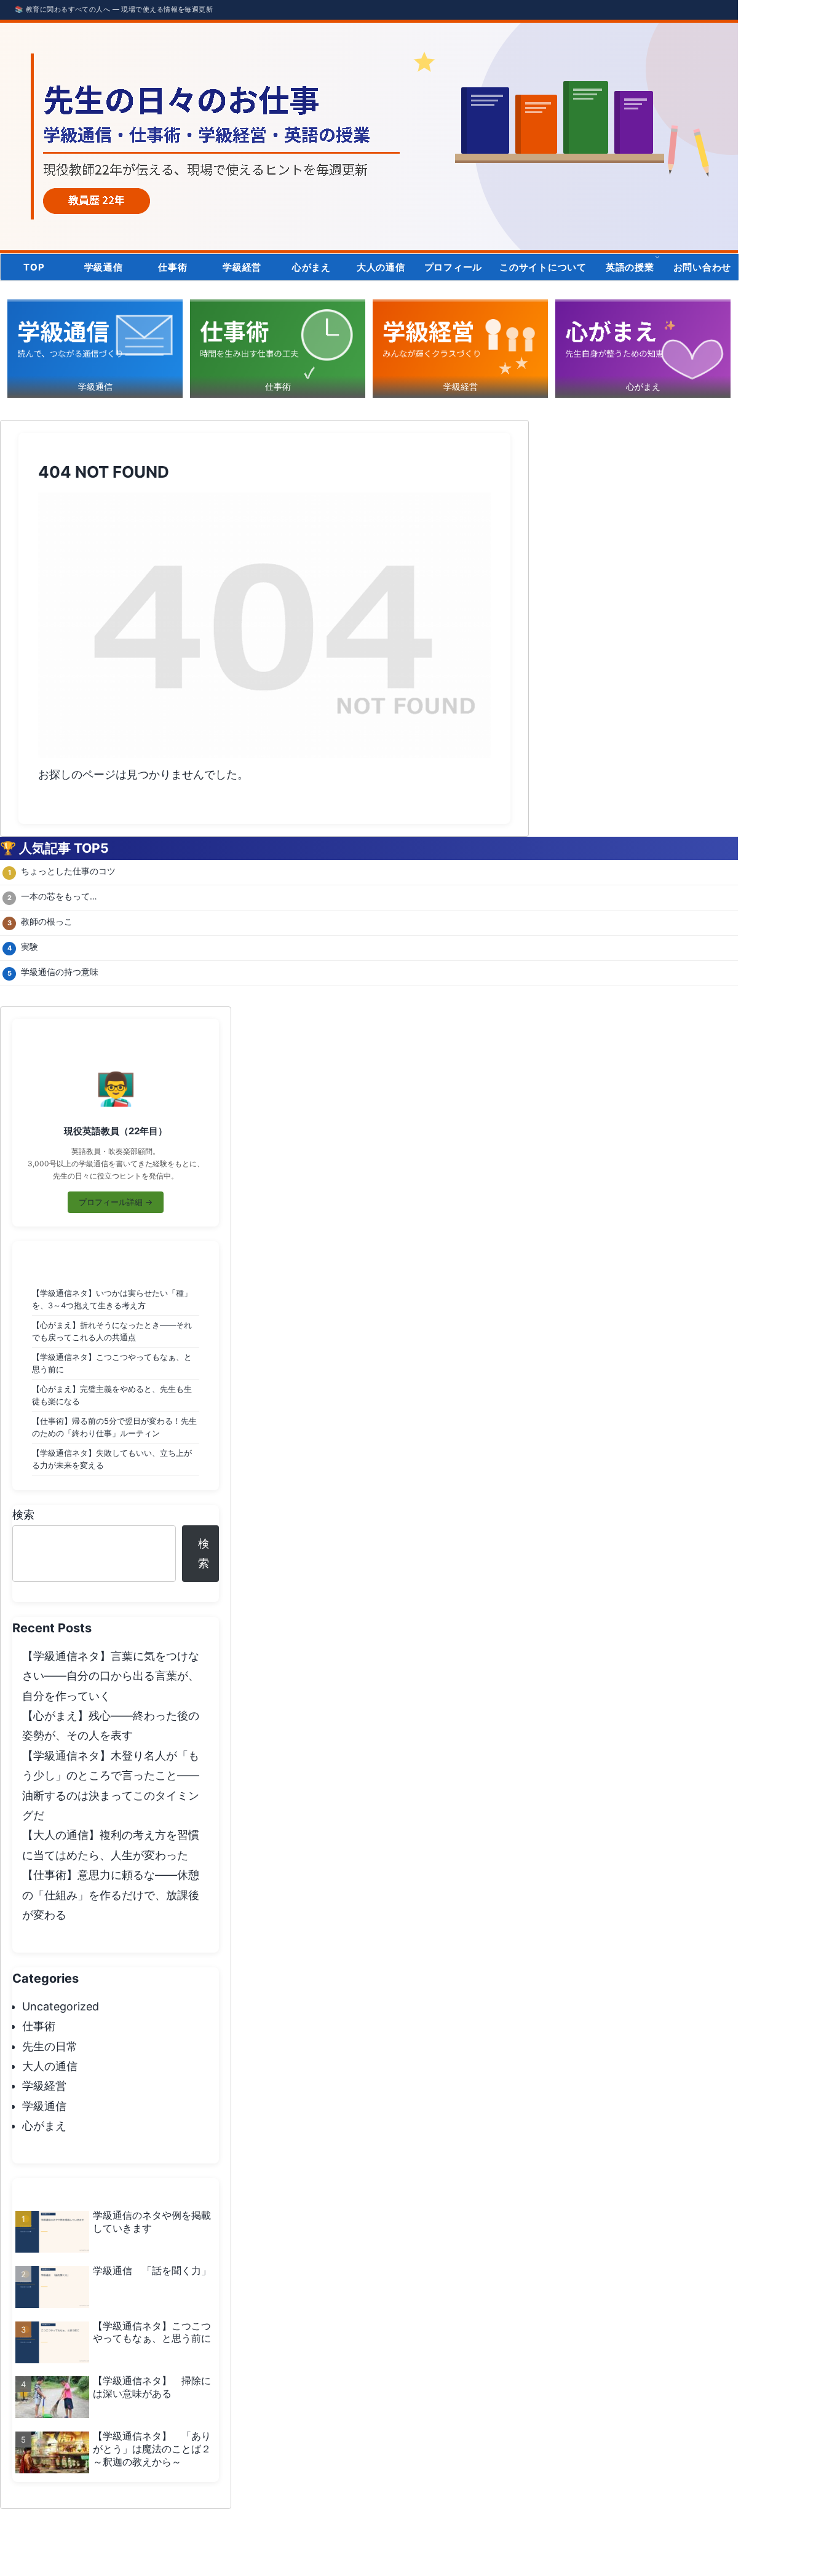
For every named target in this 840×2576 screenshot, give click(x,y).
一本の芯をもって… (59, 896)
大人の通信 (50, 2066)
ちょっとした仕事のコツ (68, 871)
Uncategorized (61, 2006)
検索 (23, 1515)
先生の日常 (50, 2046)
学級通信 (44, 2106)
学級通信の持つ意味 (60, 972)
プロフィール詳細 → (116, 1202)
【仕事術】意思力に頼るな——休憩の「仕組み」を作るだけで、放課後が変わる (111, 1895)
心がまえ (44, 2126)
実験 (30, 946)
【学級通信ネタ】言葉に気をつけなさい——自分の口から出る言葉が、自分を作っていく (111, 1676)
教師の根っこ (47, 921)
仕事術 (39, 2026)
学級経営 (44, 2086)
